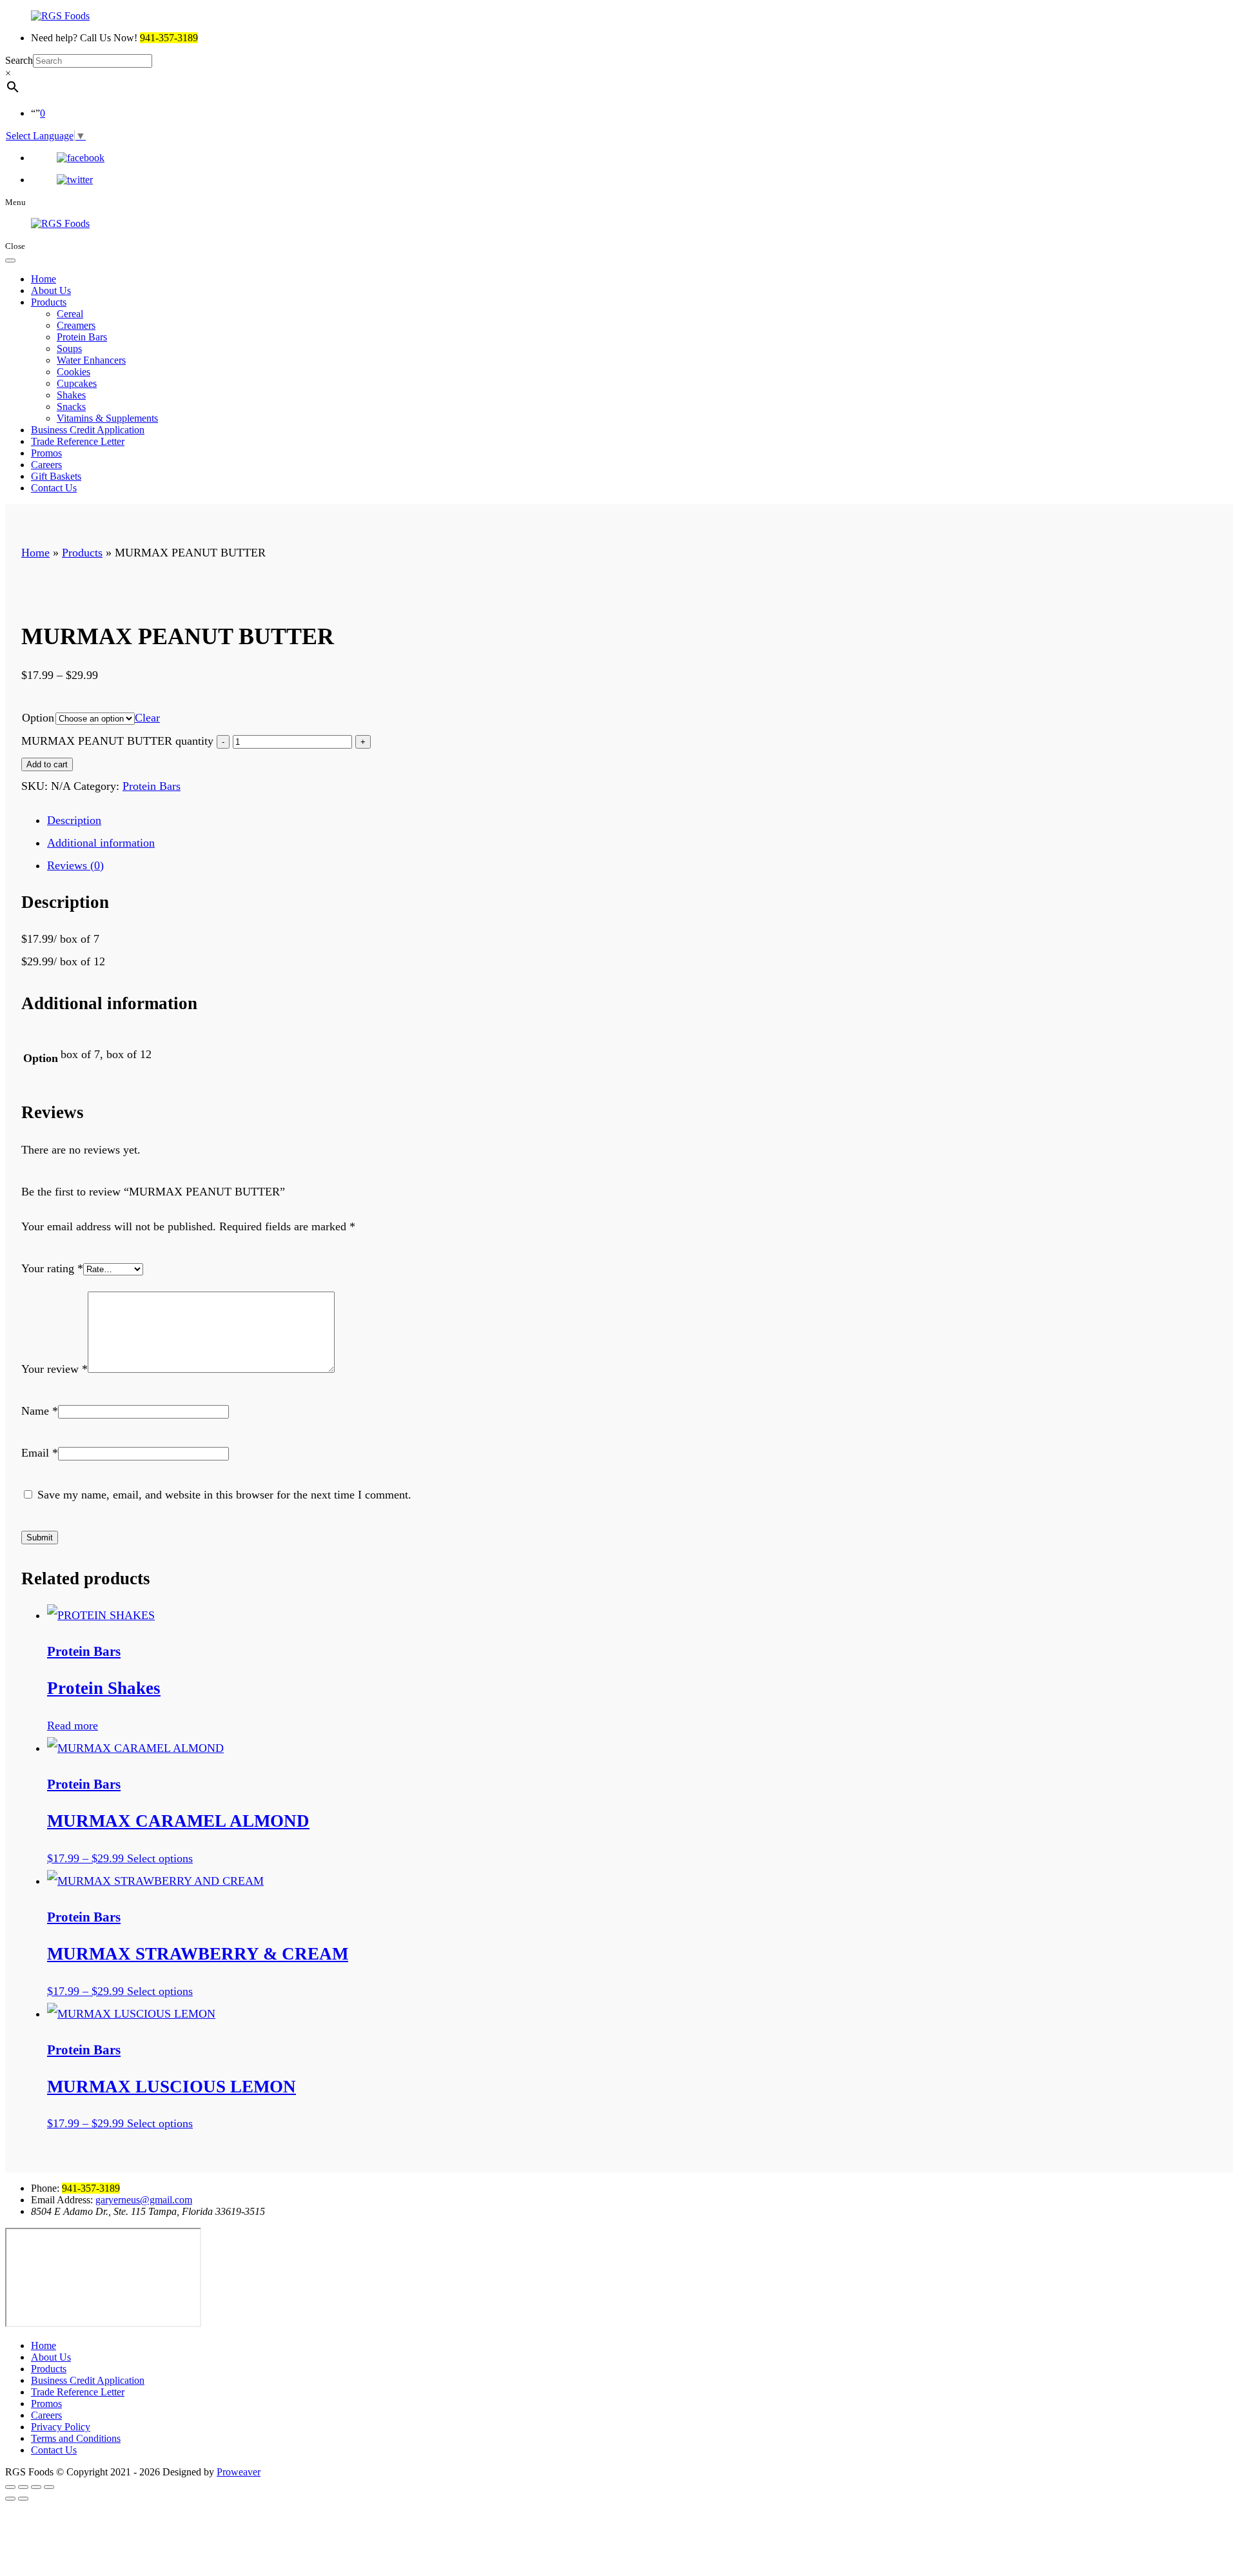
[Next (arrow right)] (23, 2499)
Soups (69, 349)
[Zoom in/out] (49, 2487)
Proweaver (239, 2472)
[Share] (23, 2487)
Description (74, 820)
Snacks (71, 407)
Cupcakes (77, 383)
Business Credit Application (88, 430)
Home (44, 279)
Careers (46, 465)
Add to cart (47, 764)
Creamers (76, 325)
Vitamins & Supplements (107, 418)
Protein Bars (82, 337)
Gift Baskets (56, 476)
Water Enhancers (91, 360)
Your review (54, 1369)
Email (40, 1453)
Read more (73, 1726)
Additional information (101, 843)
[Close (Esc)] (10, 2487)
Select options (160, 1858)
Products (49, 302)
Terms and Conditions (76, 2438)
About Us (51, 290)
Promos (46, 453)
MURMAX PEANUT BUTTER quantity (117, 741)
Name (40, 1411)
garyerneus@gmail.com (144, 2200)
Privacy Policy (61, 2427)
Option (38, 718)
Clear (147, 718)
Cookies (74, 372)
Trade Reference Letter (78, 441)
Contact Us (54, 488)
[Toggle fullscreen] (36, 2487)
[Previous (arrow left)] (10, 2499)
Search (19, 60)
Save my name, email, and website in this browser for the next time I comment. (224, 1495)
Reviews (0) (75, 865)
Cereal (70, 314)
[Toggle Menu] (10, 261)
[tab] (632, 821)
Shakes (71, 395)
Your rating (52, 1268)
